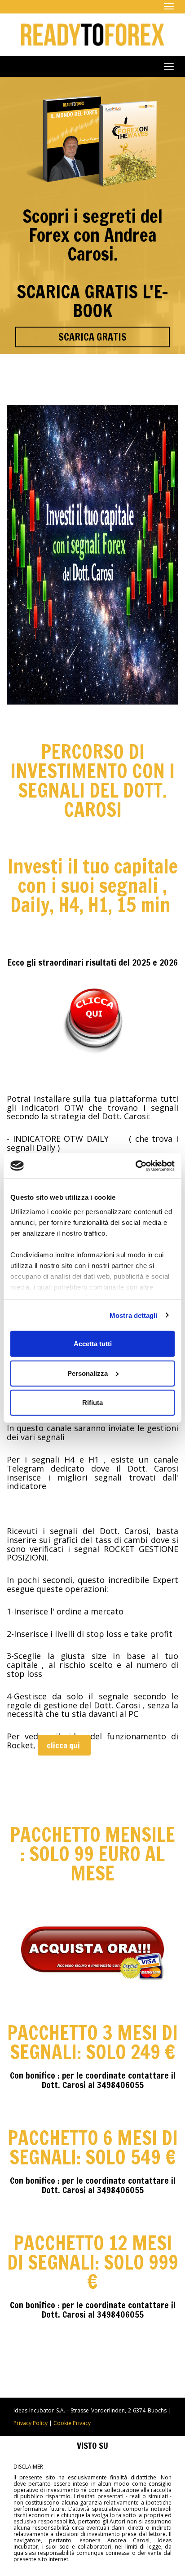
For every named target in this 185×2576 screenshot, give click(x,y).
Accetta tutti (93, 1344)
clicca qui (64, 1745)
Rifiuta (92, 1403)
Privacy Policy (31, 2423)
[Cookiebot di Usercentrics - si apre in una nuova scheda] (135, 1166)
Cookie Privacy (72, 2423)
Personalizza (88, 1373)
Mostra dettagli (134, 1315)
